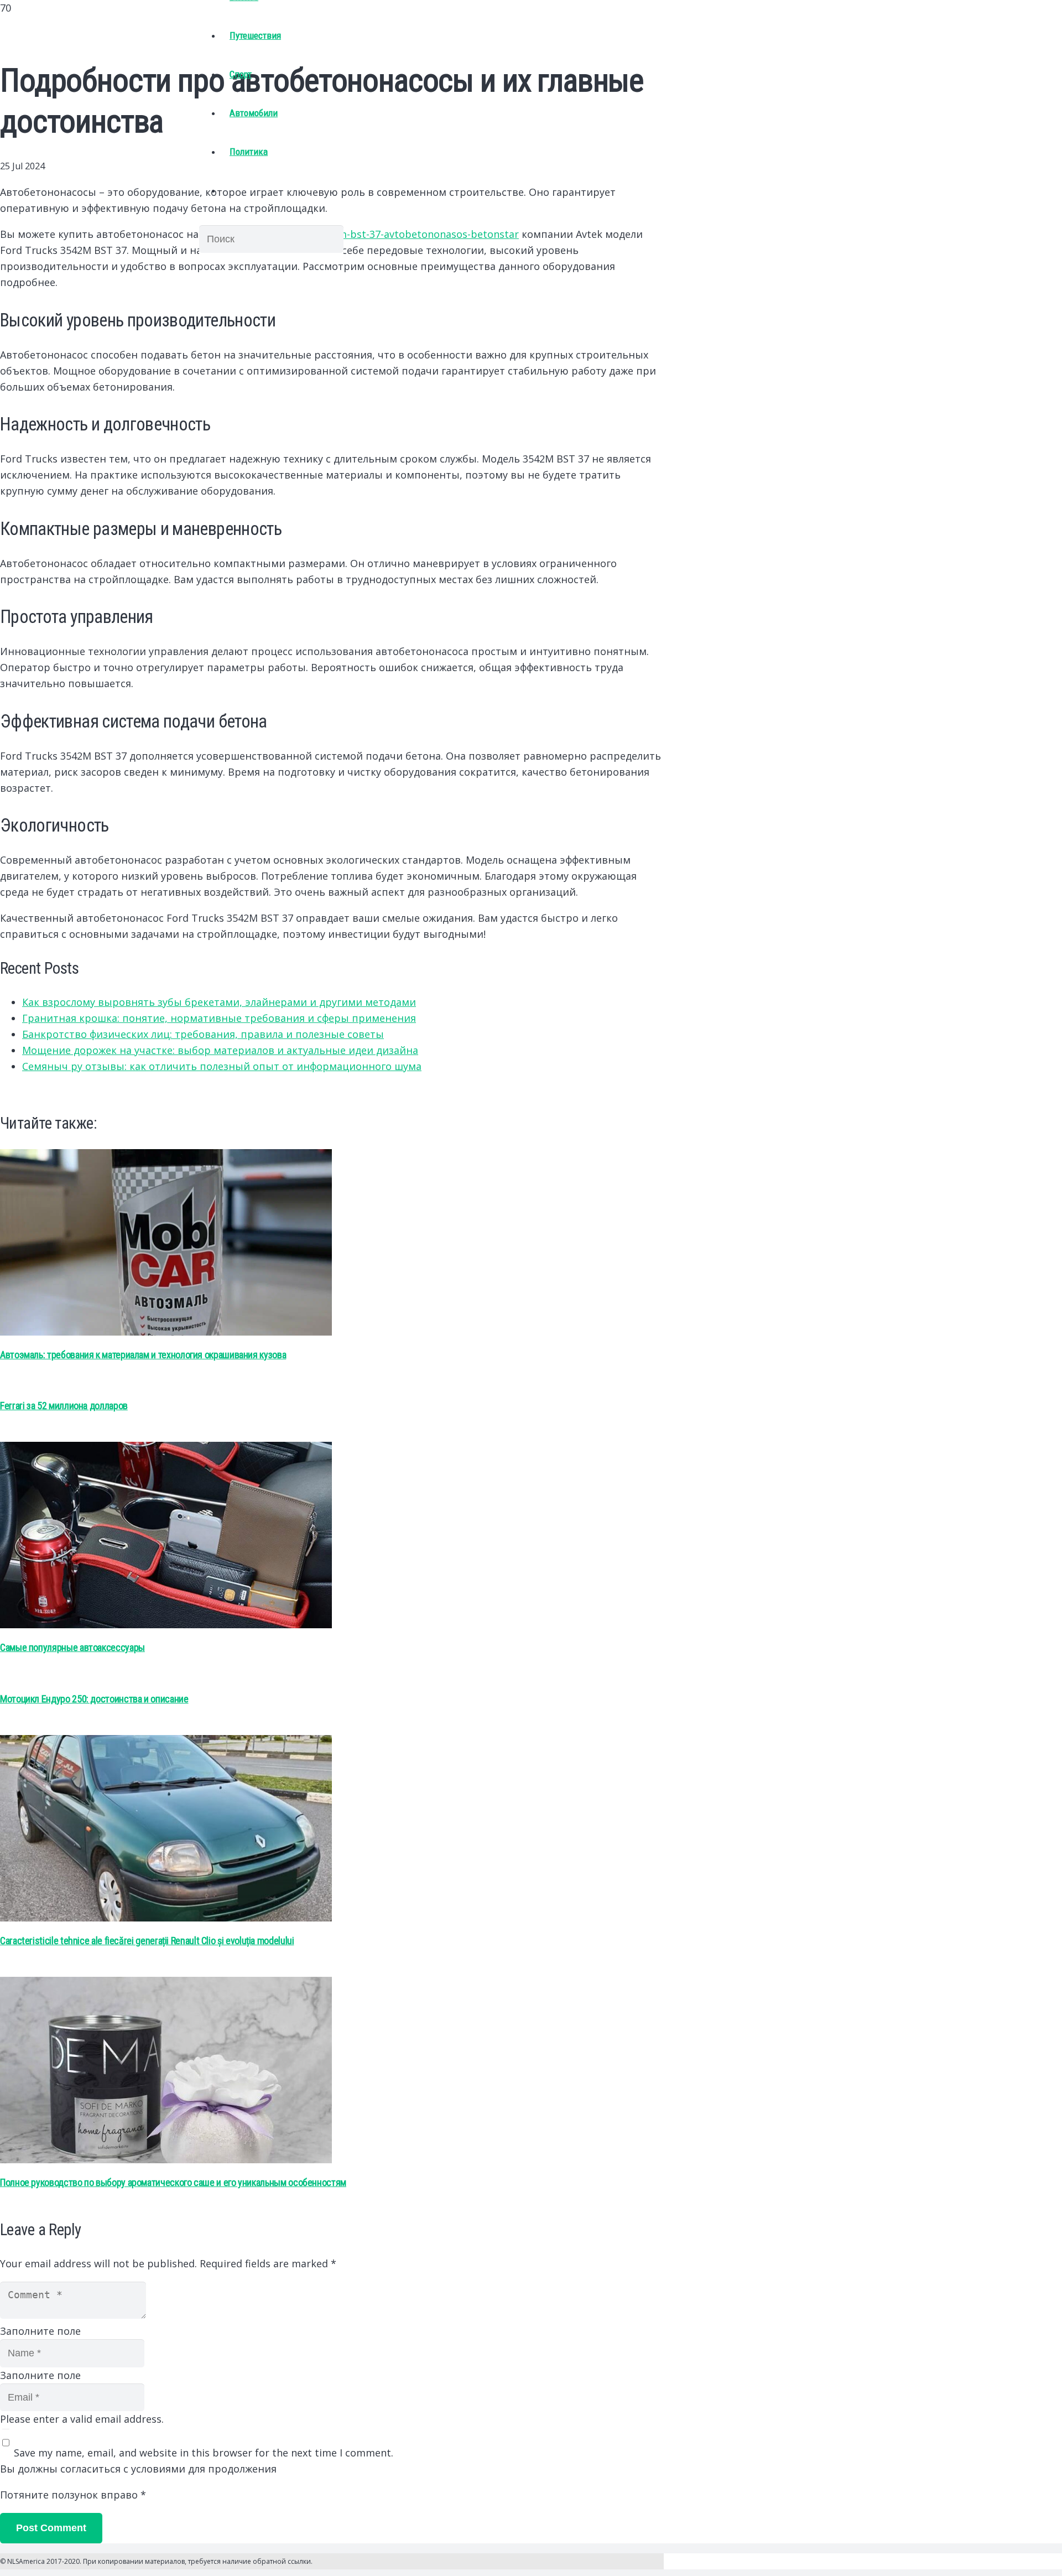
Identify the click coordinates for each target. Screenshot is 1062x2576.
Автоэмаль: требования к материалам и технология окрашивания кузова (143, 1355)
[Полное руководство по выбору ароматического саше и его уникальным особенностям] (166, 2159)
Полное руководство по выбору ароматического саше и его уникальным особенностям (173, 2182)
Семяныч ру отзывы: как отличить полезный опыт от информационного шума (222, 1066)
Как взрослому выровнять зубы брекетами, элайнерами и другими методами (219, 1002)
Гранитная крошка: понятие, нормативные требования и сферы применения (219, 1018)
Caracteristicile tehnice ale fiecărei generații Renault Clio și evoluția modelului (147, 1941)
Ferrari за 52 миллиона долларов (64, 1406)
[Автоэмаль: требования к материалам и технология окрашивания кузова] (166, 1332)
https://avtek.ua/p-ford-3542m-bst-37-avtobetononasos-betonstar (360, 234)
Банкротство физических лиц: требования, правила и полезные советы (203, 1034)
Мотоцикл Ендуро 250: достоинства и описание (94, 1699)
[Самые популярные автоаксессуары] (166, 1624)
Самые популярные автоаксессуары (72, 1647)
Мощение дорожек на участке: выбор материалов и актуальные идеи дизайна (220, 1050)
